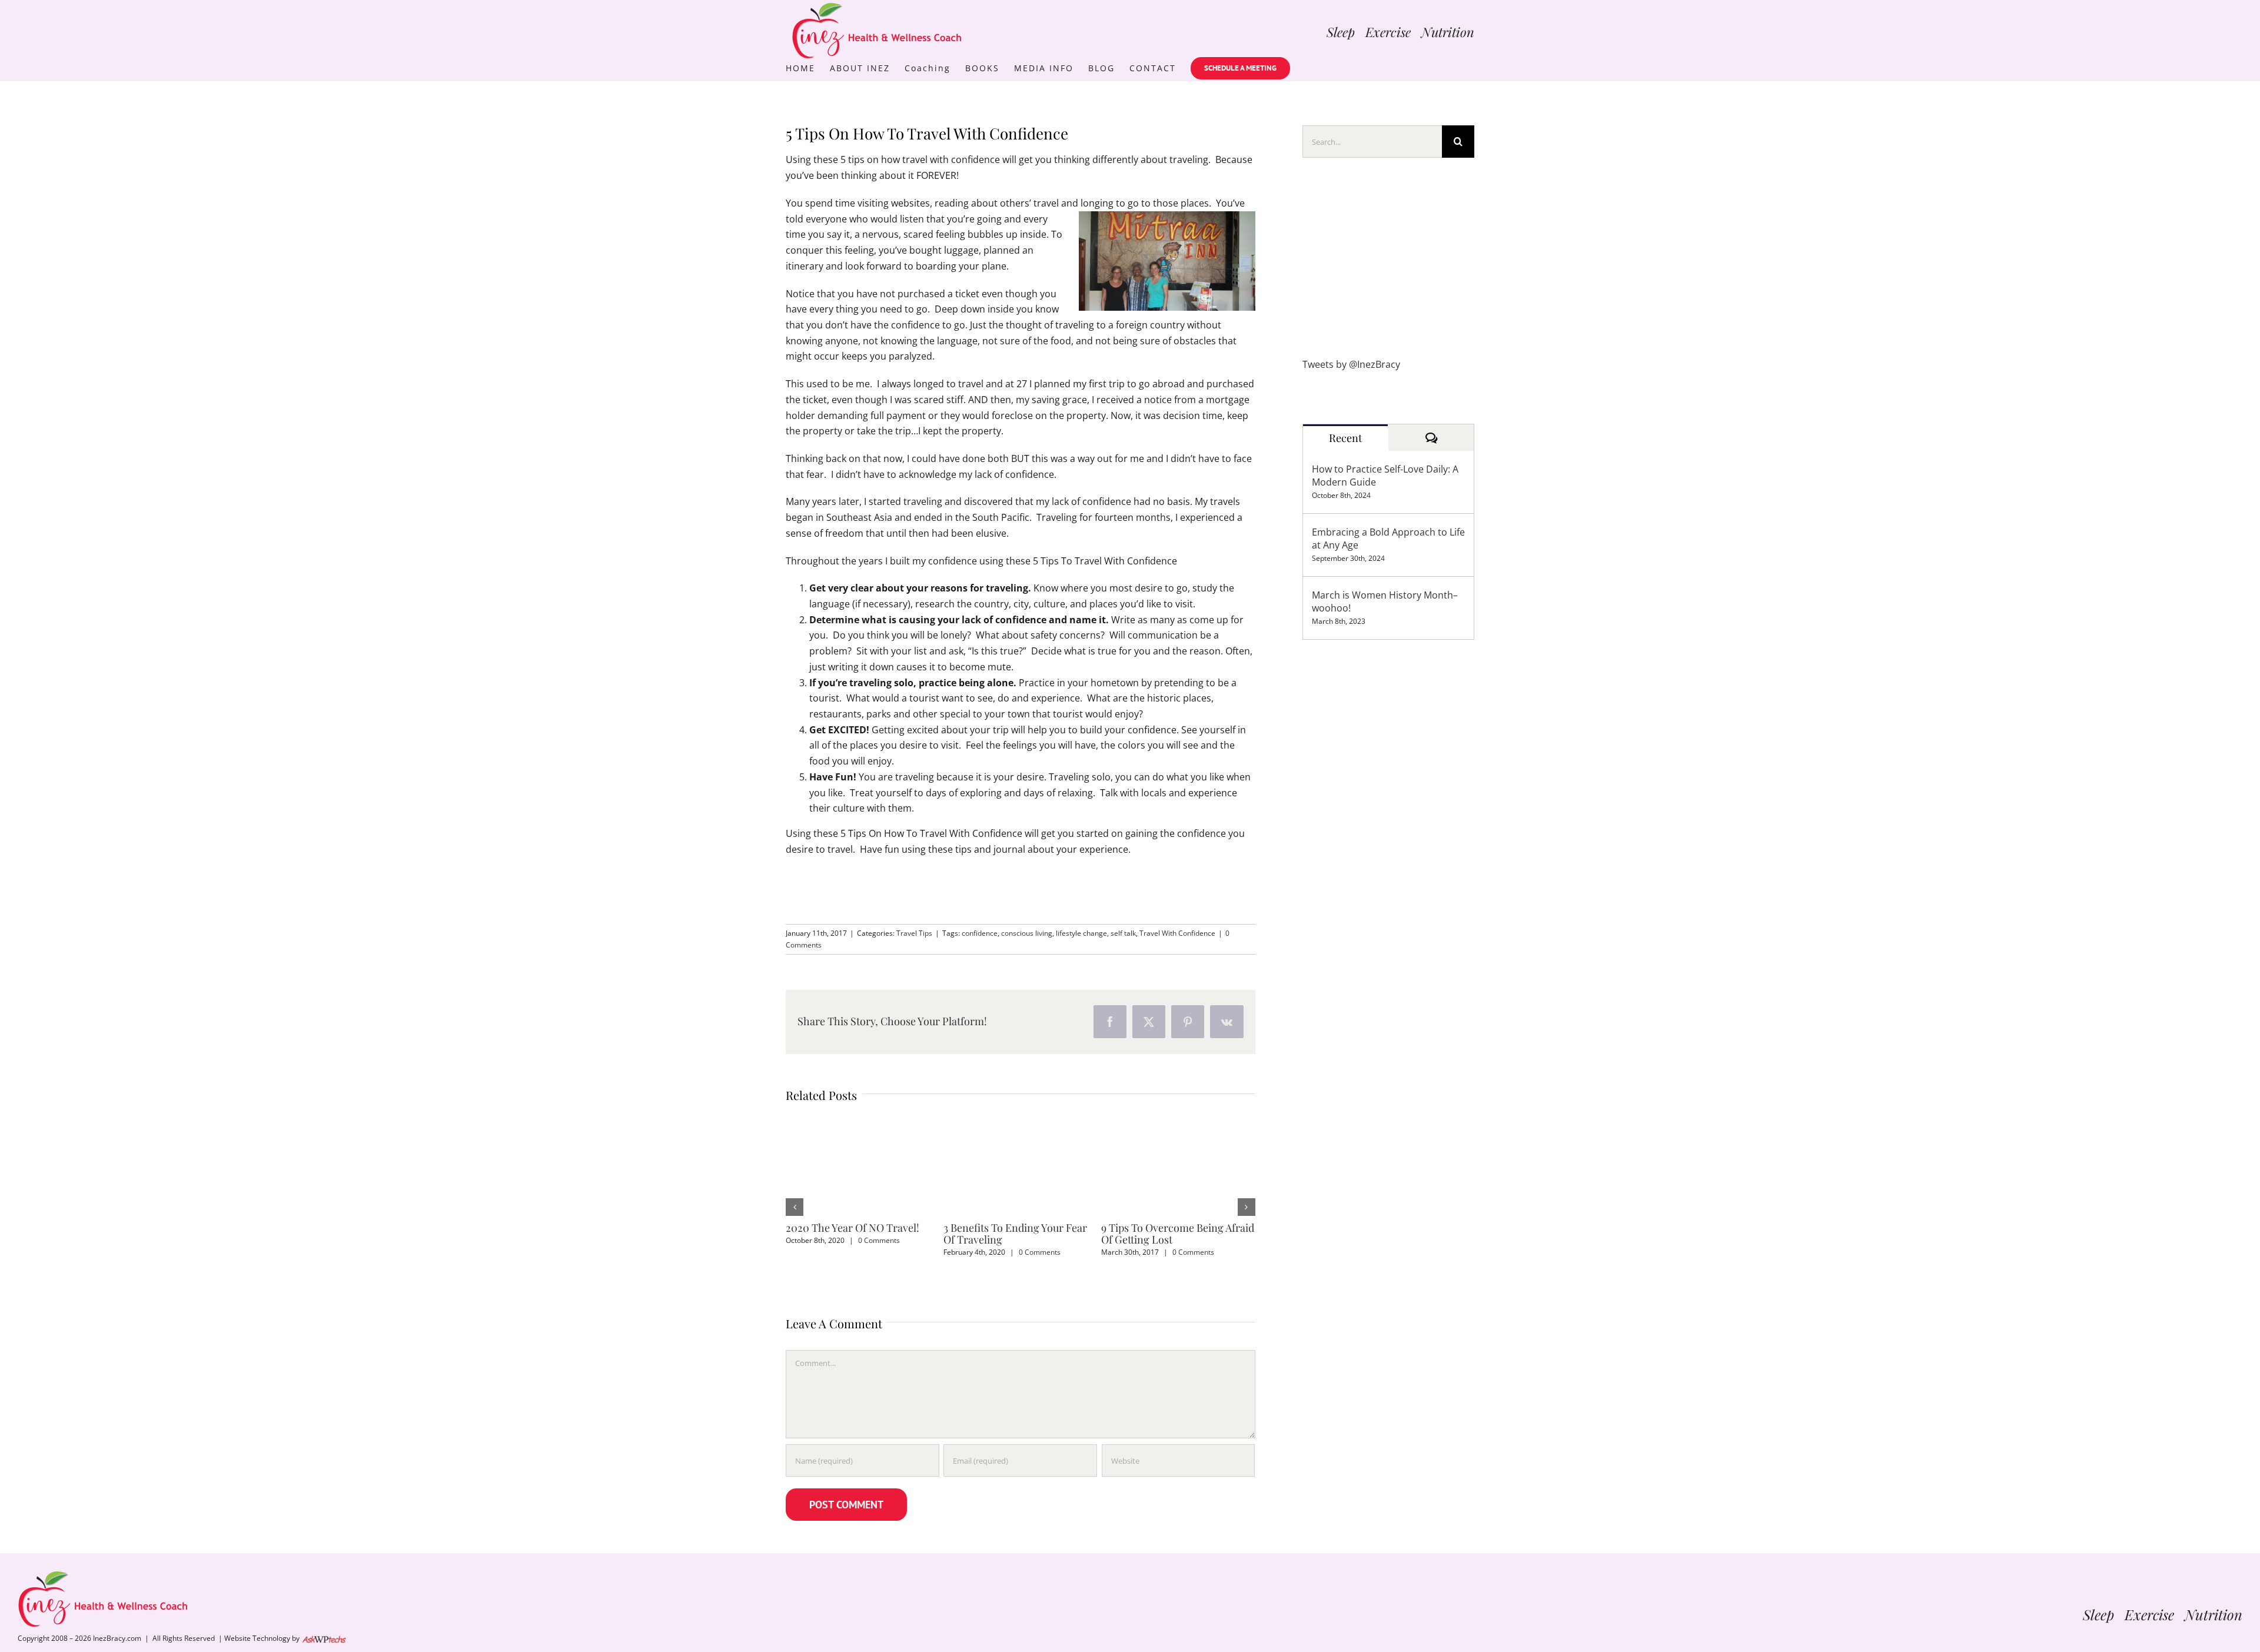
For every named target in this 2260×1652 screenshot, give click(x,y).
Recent (1345, 438)
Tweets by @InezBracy (1351, 364)
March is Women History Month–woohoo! (1385, 601)
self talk (1123, 933)
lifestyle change (1081, 933)
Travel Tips (914, 933)
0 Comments (879, 1240)
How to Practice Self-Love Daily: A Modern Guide (1385, 476)
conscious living (1027, 933)
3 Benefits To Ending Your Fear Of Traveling (1015, 1234)
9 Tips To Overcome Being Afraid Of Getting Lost (1178, 1234)
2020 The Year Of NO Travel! (853, 1228)
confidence (980, 933)
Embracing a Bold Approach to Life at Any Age (1388, 539)
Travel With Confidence (1177, 933)
